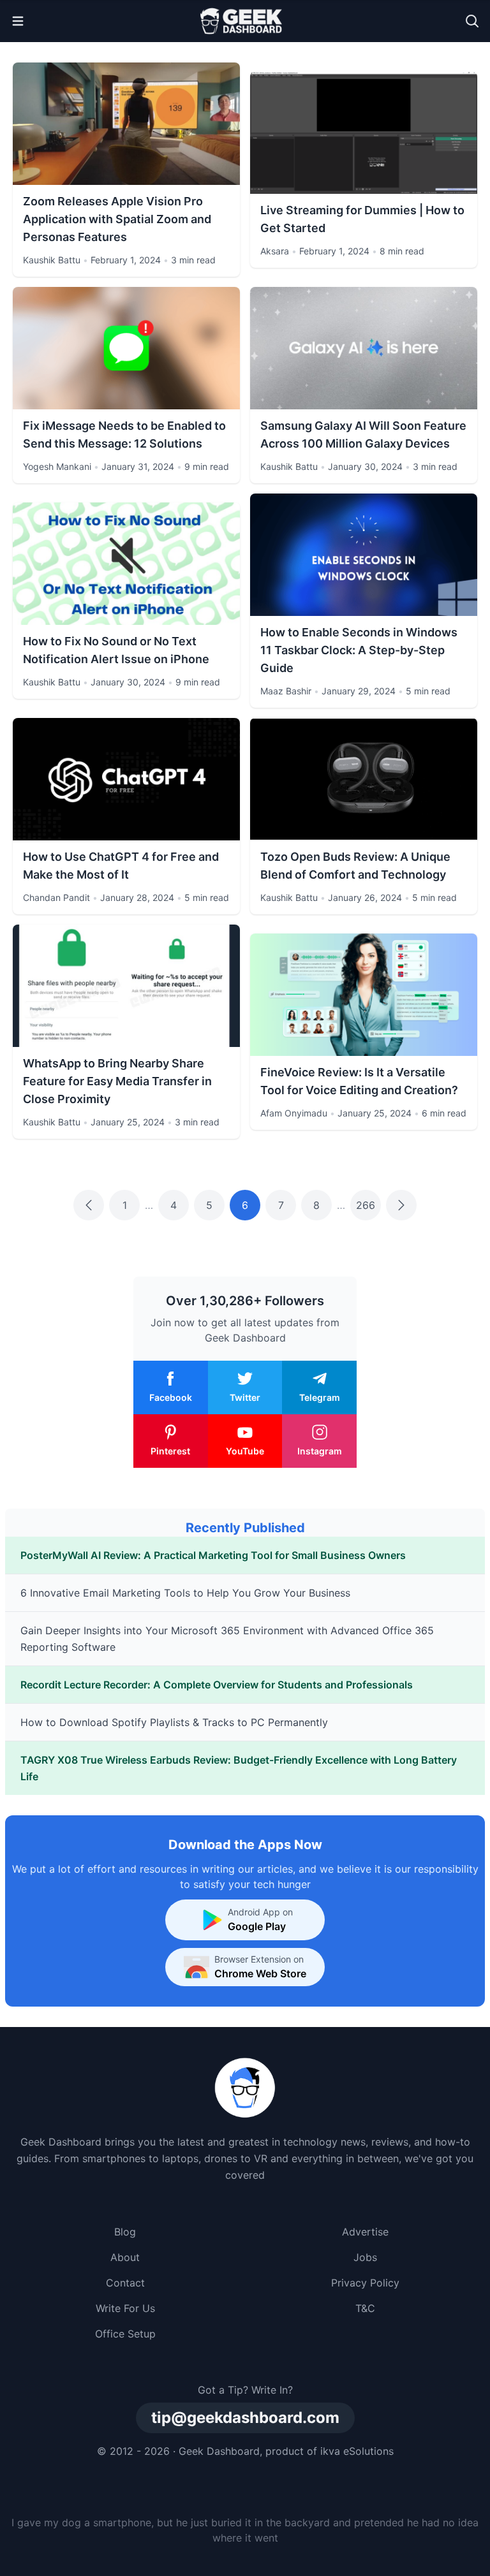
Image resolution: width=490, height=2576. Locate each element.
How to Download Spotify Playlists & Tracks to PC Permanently (174, 1722)
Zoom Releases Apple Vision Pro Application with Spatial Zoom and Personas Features (117, 219)
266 (366, 1205)
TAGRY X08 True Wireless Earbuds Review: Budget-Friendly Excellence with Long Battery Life (239, 1768)
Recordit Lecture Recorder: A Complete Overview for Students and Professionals (217, 1685)
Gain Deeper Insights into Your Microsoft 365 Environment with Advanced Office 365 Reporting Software (227, 1639)
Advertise (365, 2232)
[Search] (472, 21)
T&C (365, 2308)
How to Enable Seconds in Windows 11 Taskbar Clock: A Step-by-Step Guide (359, 650)
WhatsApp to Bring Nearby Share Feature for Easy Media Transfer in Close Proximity (117, 1081)
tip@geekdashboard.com (245, 2418)
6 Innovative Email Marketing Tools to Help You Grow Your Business (185, 1593)
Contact (125, 2283)
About (125, 2257)
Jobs (365, 2257)
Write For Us (125, 2308)
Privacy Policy (365, 2283)
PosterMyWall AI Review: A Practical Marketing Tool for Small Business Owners (213, 1555)
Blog (125, 2232)
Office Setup (125, 2334)
